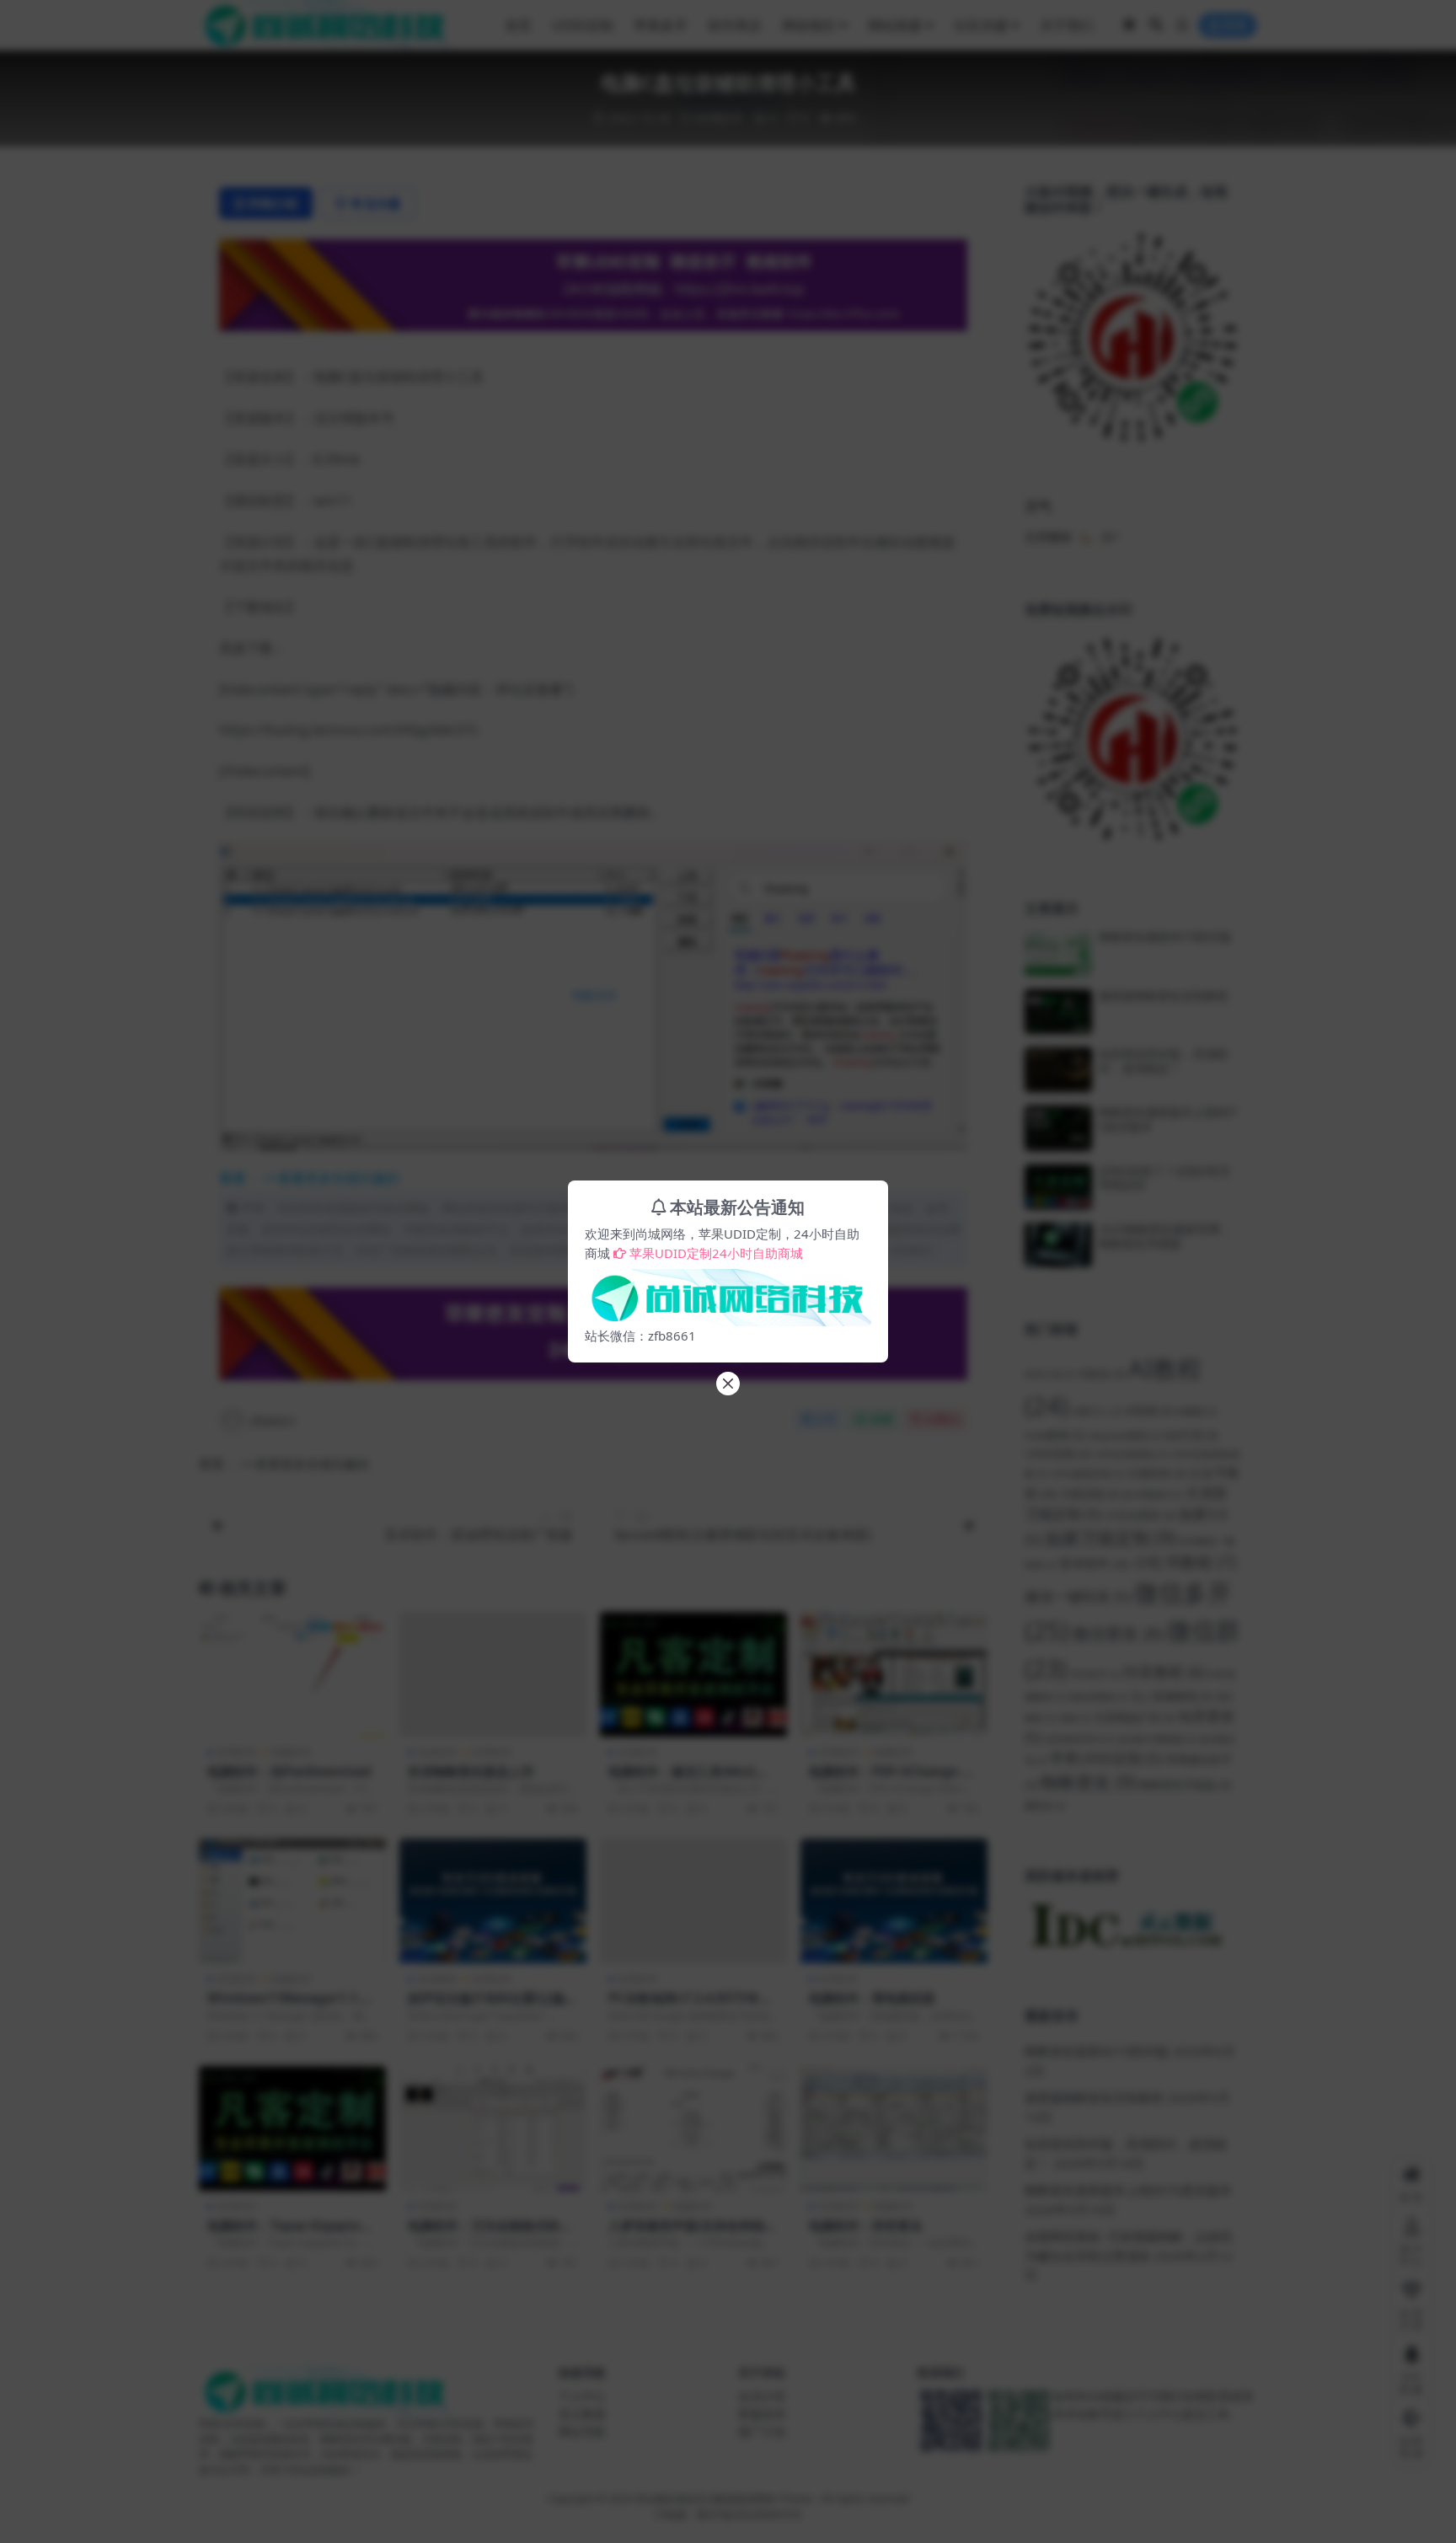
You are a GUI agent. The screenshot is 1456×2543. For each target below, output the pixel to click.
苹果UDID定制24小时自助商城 (716, 1253)
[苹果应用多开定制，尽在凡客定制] (728, 1293)
